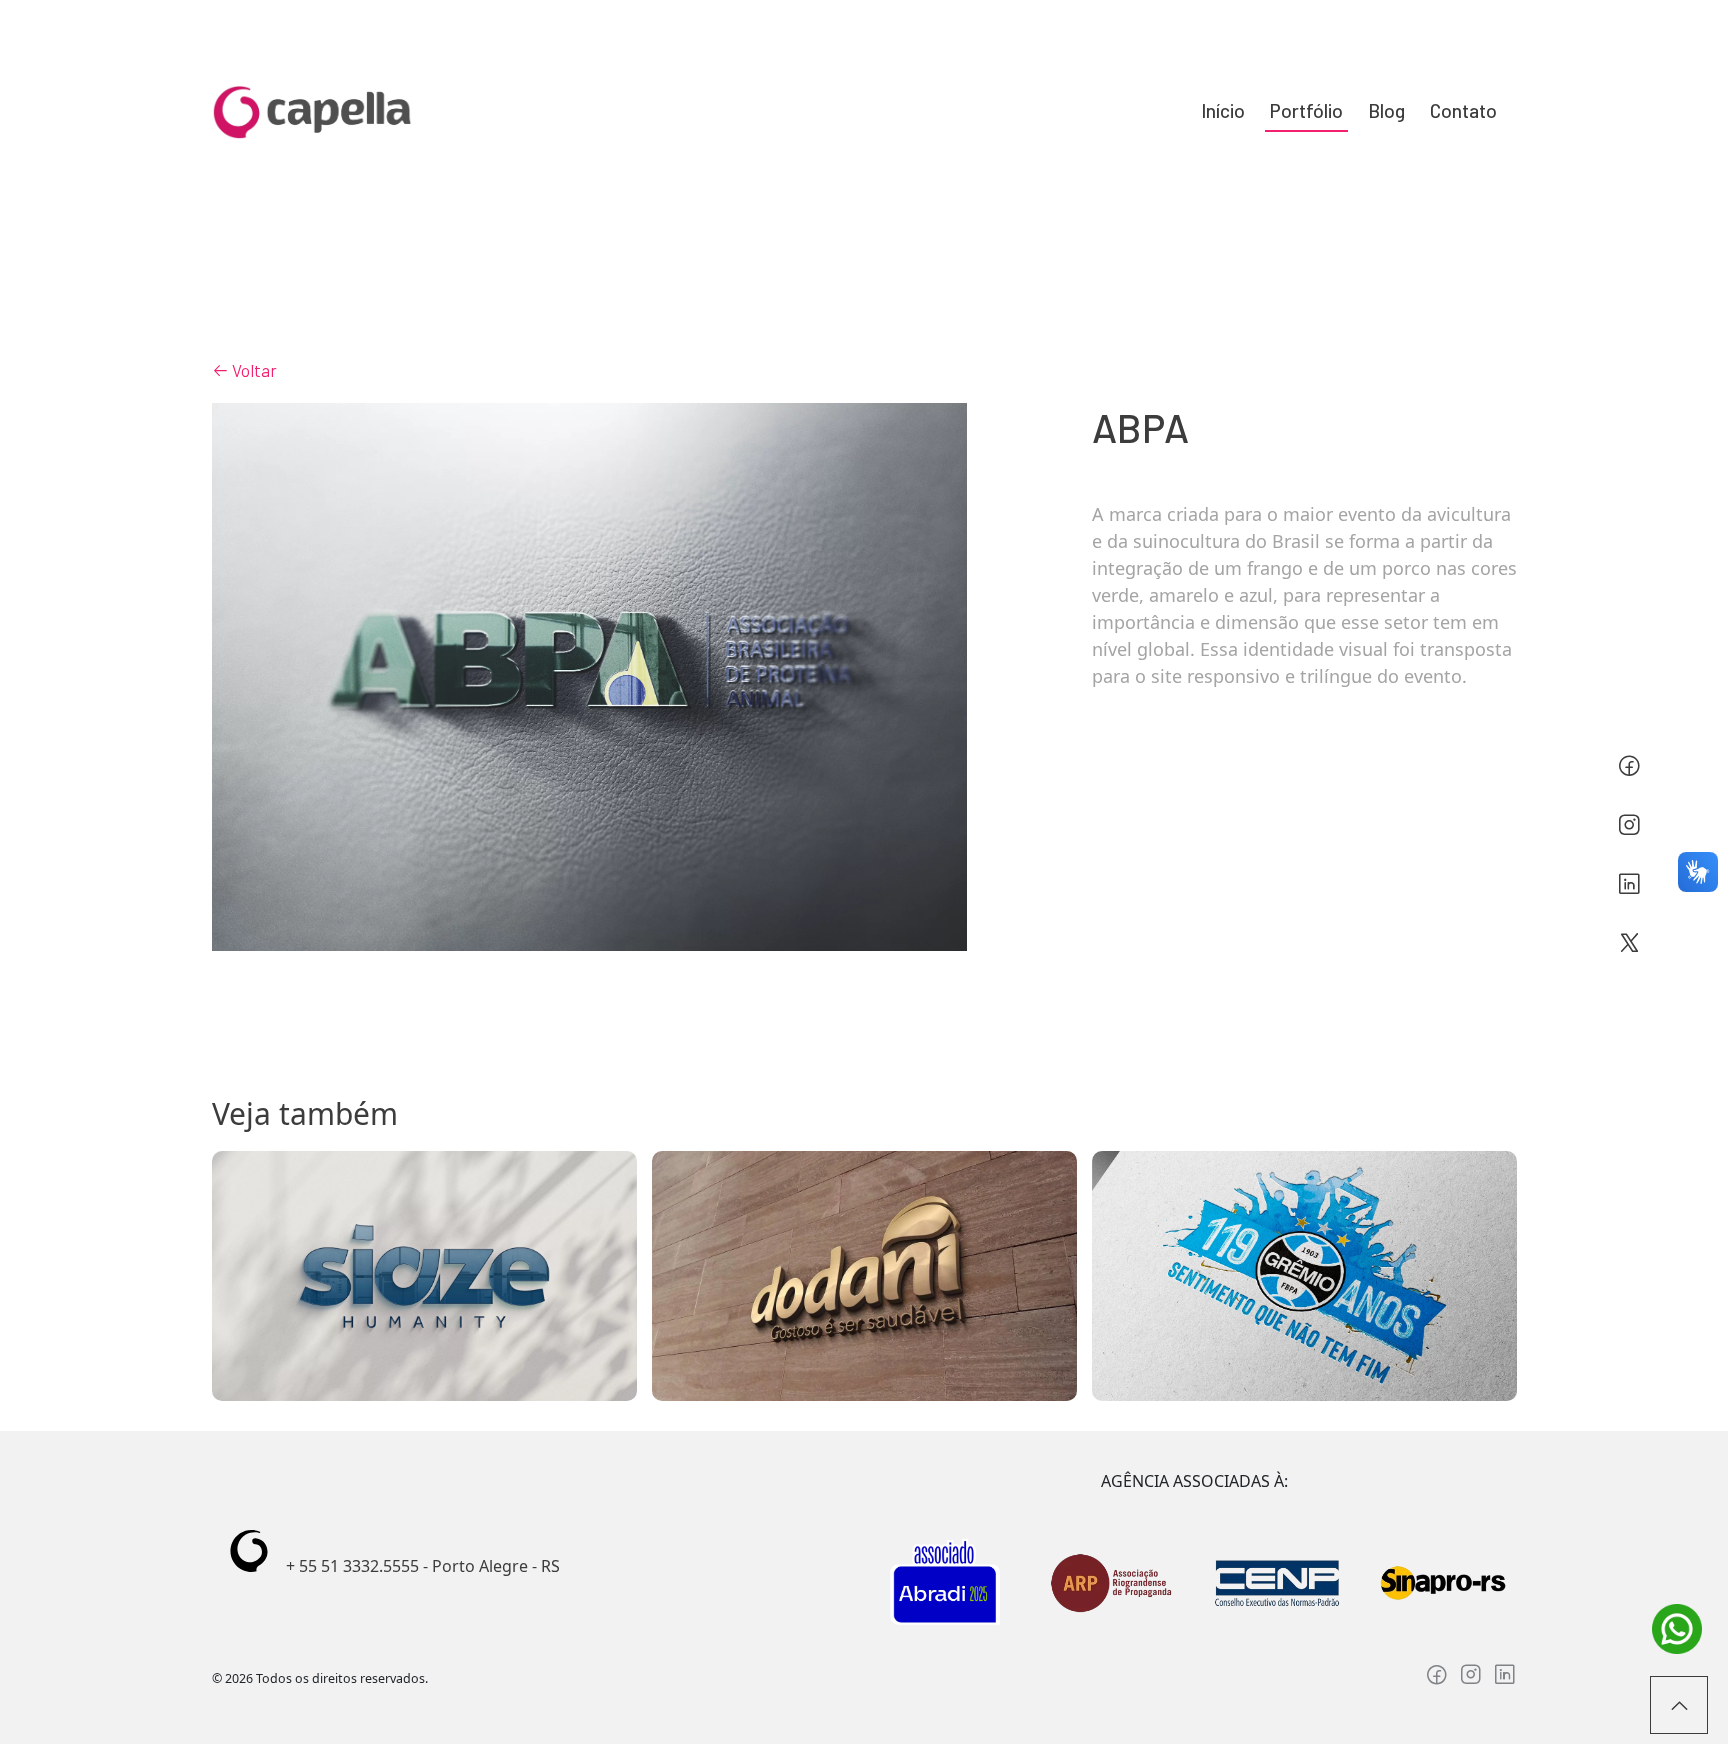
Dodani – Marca (864, 1275)
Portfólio (1306, 110)
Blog (1386, 110)
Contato (1463, 110)
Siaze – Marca (424, 1275)
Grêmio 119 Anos (1304, 1275)
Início (1223, 110)
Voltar (253, 370)
